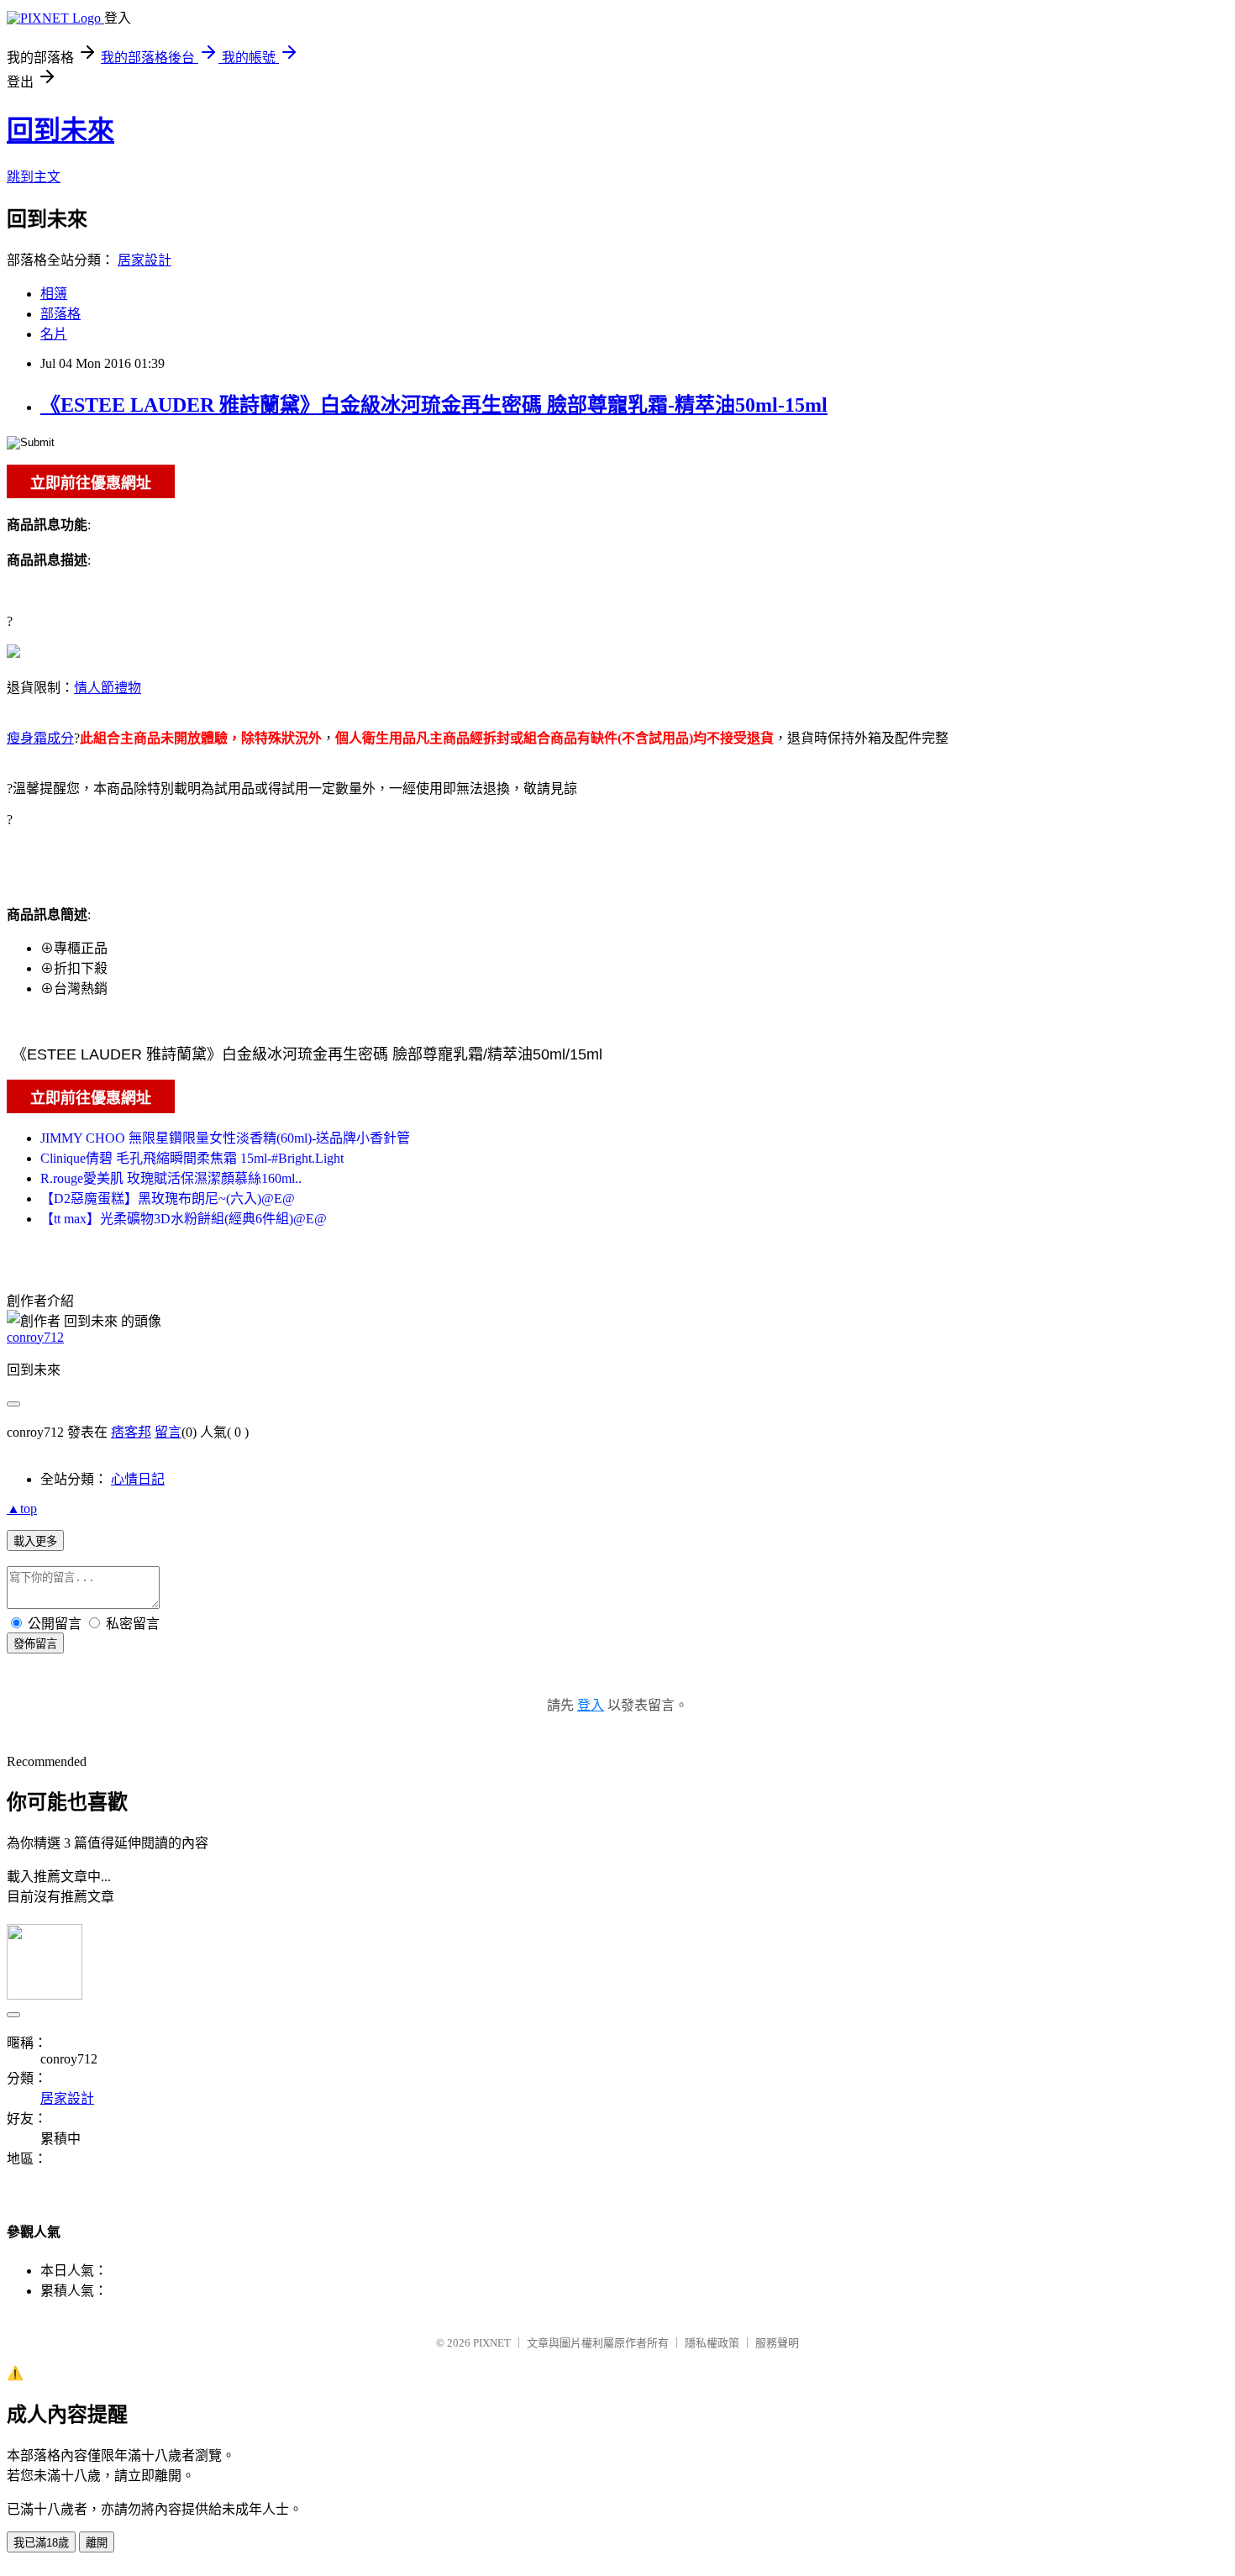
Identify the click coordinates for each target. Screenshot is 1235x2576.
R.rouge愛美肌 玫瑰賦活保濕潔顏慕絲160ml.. (171, 1178)
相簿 (54, 294)
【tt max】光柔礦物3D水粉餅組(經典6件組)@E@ (184, 1219)
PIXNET (492, 2343)
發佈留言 (35, 1644)
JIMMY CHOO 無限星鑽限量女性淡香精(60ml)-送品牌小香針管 (225, 1138)
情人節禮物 (108, 688)
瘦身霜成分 (40, 738)
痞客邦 (131, 1432)
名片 (54, 334)
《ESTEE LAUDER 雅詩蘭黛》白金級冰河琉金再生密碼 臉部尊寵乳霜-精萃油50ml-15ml (434, 405)
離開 (97, 2543)
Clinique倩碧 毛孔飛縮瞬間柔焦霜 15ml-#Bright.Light (192, 1158)
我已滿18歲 (41, 2543)
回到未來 (60, 130)
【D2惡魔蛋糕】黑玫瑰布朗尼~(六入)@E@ (168, 1199)
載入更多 (35, 1541)
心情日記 (138, 1479)
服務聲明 (777, 2343)
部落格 (60, 314)
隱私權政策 (712, 2343)
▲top (22, 1509)
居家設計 (145, 260)
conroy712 (35, 1337)
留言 (168, 1432)
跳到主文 (34, 177)
